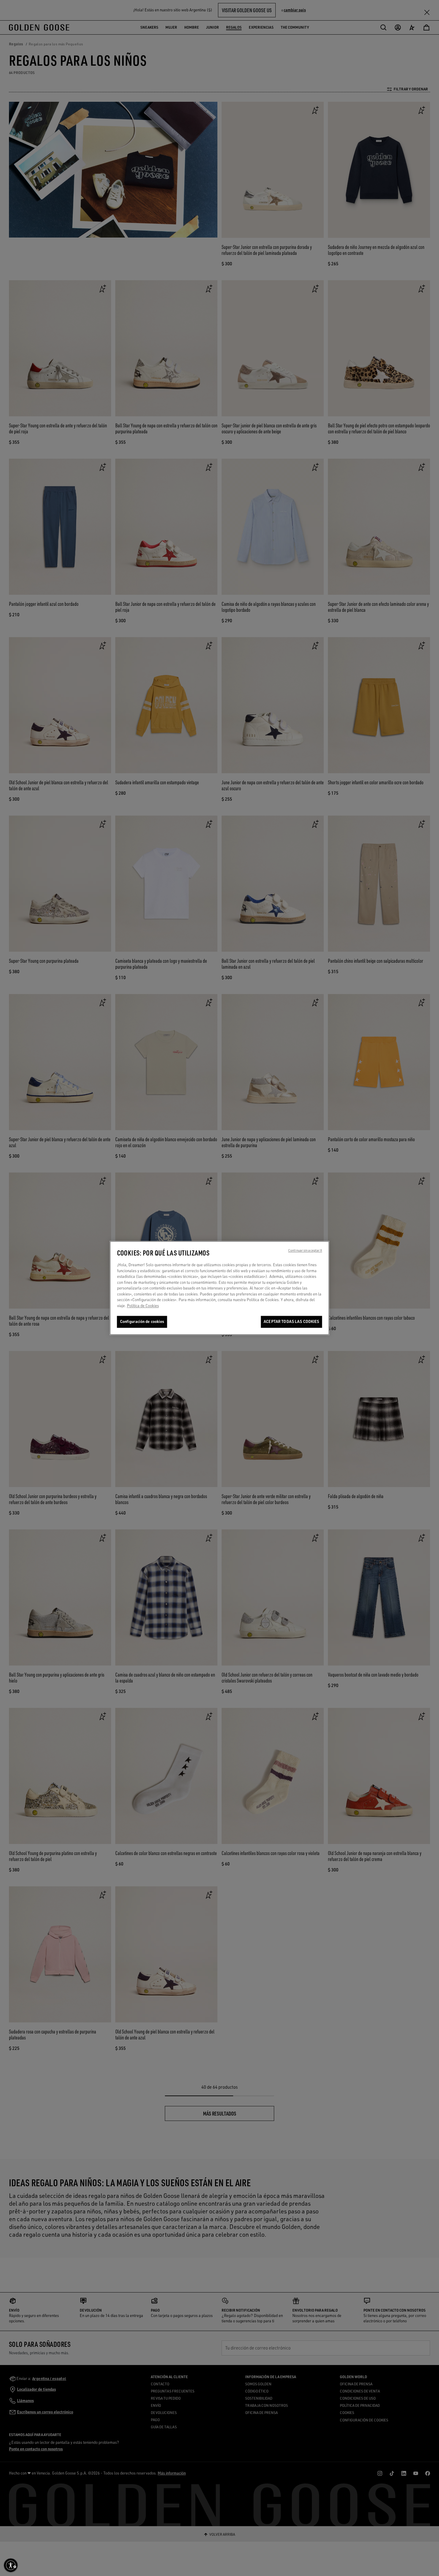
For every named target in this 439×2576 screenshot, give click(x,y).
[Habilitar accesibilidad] (11, 2565)
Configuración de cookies (142, 1322)
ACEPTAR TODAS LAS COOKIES (291, 1322)
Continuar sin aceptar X (305, 1251)
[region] (220, 1288)
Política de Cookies (143, 1306)
